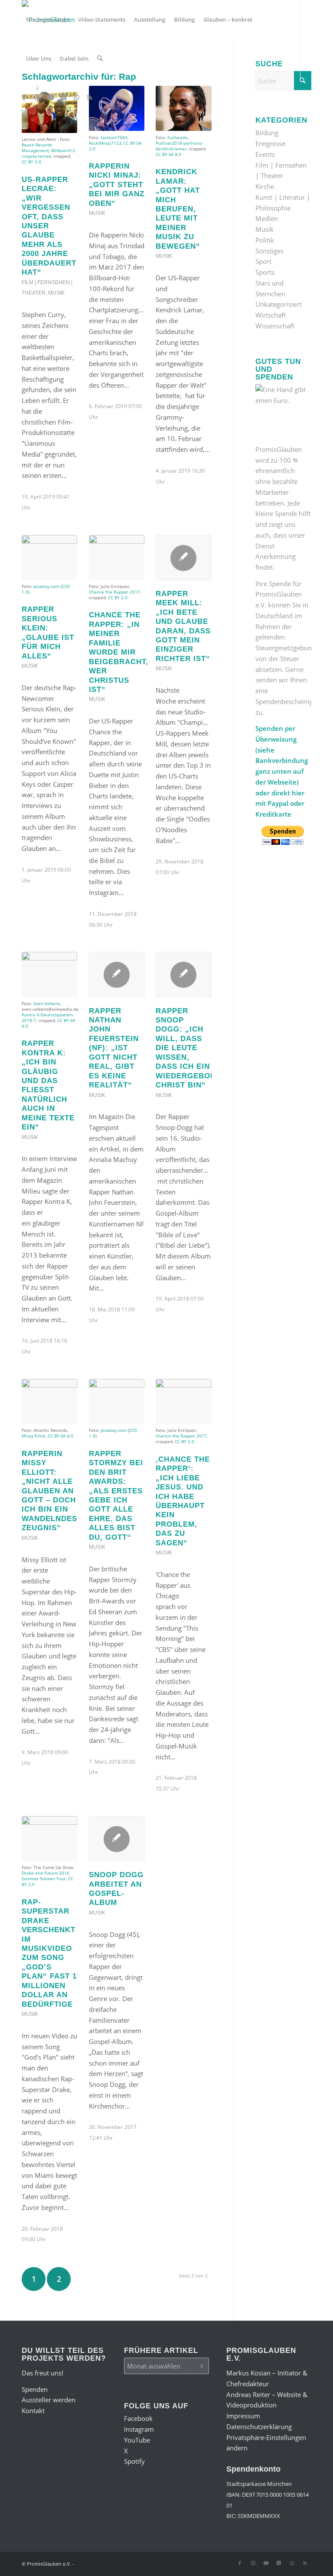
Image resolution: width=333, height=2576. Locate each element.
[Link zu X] (63, 97)
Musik (56, 293)
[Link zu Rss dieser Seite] (89, 97)
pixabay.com (46, 586)
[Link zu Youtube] (50, 97)
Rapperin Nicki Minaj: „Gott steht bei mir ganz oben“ (117, 185)
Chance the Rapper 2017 (114, 592)
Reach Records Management (37, 148)
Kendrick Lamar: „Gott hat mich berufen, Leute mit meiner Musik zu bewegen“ (178, 209)
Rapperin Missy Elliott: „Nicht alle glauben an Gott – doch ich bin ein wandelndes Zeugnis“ (49, 1491)
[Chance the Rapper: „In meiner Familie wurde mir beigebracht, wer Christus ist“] (117, 558)
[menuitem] (48, 19)
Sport (263, 261)
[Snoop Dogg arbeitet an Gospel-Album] (117, 1839)
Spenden (35, 2389)
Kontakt (33, 2411)
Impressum (243, 2416)
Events (265, 154)
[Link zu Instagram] (37, 97)
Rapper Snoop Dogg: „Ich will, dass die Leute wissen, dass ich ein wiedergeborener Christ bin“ (197, 1048)
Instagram (139, 2429)
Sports (265, 272)
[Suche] (100, 58)
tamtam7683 (114, 137)
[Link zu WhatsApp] (76, 97)
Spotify (134, 2461)
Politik (265, 240)
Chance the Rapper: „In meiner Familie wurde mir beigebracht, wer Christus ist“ (119, 652)
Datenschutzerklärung (259, 2427)
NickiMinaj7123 (105, 143)
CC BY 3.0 (31, 162)
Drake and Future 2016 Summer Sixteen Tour (46, 1876)
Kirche (265, 186)
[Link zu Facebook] (24, 97)
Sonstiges (269, 251)
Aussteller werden (49, 2400)
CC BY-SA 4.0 (168, 154)
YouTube (137, 2440)
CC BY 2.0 (118, 597)
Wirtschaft (271, 315)
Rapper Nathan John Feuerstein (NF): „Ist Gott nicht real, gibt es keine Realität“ (114, 1048)
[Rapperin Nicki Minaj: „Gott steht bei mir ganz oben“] (117, 108)
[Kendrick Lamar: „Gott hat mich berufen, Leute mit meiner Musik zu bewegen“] (183, 108)
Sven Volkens (47, 1003)
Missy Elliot (34, 1436)
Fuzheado (177, 137)
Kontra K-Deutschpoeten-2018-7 (48, 1017)
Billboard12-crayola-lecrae (49, 153)
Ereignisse (270, 143)
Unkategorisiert (278, 304)
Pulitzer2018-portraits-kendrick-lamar (179, 146)
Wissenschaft (275, 326)
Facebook (138, 2418)
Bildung (267, 133)
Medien (267, 218)
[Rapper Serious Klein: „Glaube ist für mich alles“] (49, 558)
